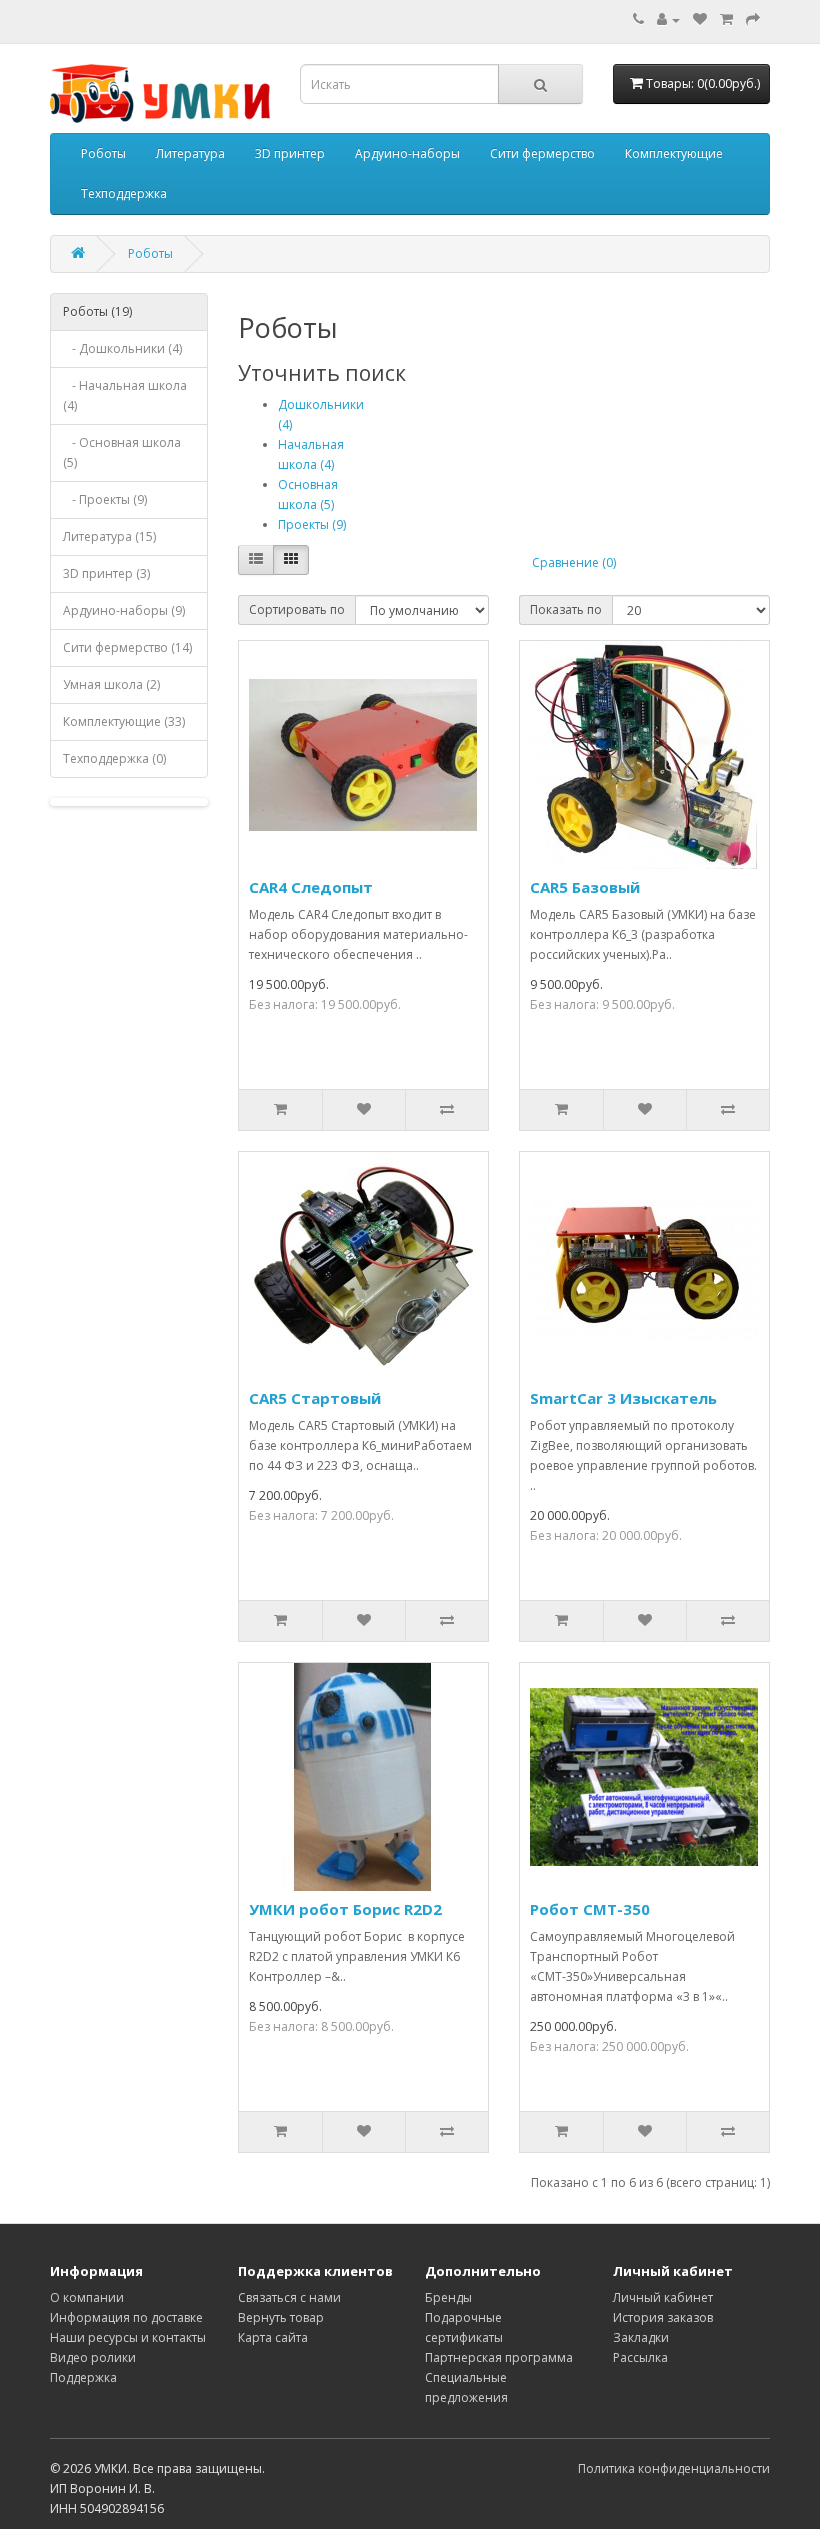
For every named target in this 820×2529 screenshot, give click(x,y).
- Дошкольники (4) (122, 348)
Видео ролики (93, 2357)
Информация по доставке (126, 2317)
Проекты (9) (312, 524)
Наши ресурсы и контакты (128, 2337)
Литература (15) (109, 536)
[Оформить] (753, 19)
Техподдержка (124, 193)
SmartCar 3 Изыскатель (623, 1398)
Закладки (641, 2337)
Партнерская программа (499, 2357)
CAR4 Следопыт (311, 887)
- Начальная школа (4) (125, 395)
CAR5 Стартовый (315, 1398)
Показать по (566, 609)
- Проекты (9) (105, 499)
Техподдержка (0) (114, 758)
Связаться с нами (289, 2297)
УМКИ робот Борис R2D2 (345, 1909)
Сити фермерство (542, 153)
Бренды (448, 2297)
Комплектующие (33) (124, 721)
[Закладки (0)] (700, 19)
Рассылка (640, 2357)
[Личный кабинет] (668, 19)
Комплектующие (674, 153)
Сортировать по (297, 609)
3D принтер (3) (106, 573)
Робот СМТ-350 (590, 1909)
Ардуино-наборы (407, 153)
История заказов (663, 2317)
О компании (87, 2297)
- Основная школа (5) (122, 452)
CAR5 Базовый (585, 887)
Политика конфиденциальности (674, 2468)
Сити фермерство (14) (127, 647)
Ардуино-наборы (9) (124, 610)
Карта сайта (273, 2337)
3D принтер (290, 153)
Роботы (103, 153)
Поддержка (83, 2377)
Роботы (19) (97, 311)
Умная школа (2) (111, 684)
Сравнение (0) (574, 562)
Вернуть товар (281, 2317)
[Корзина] (726, 19)
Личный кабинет (663, 2297)
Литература (190, 153)
